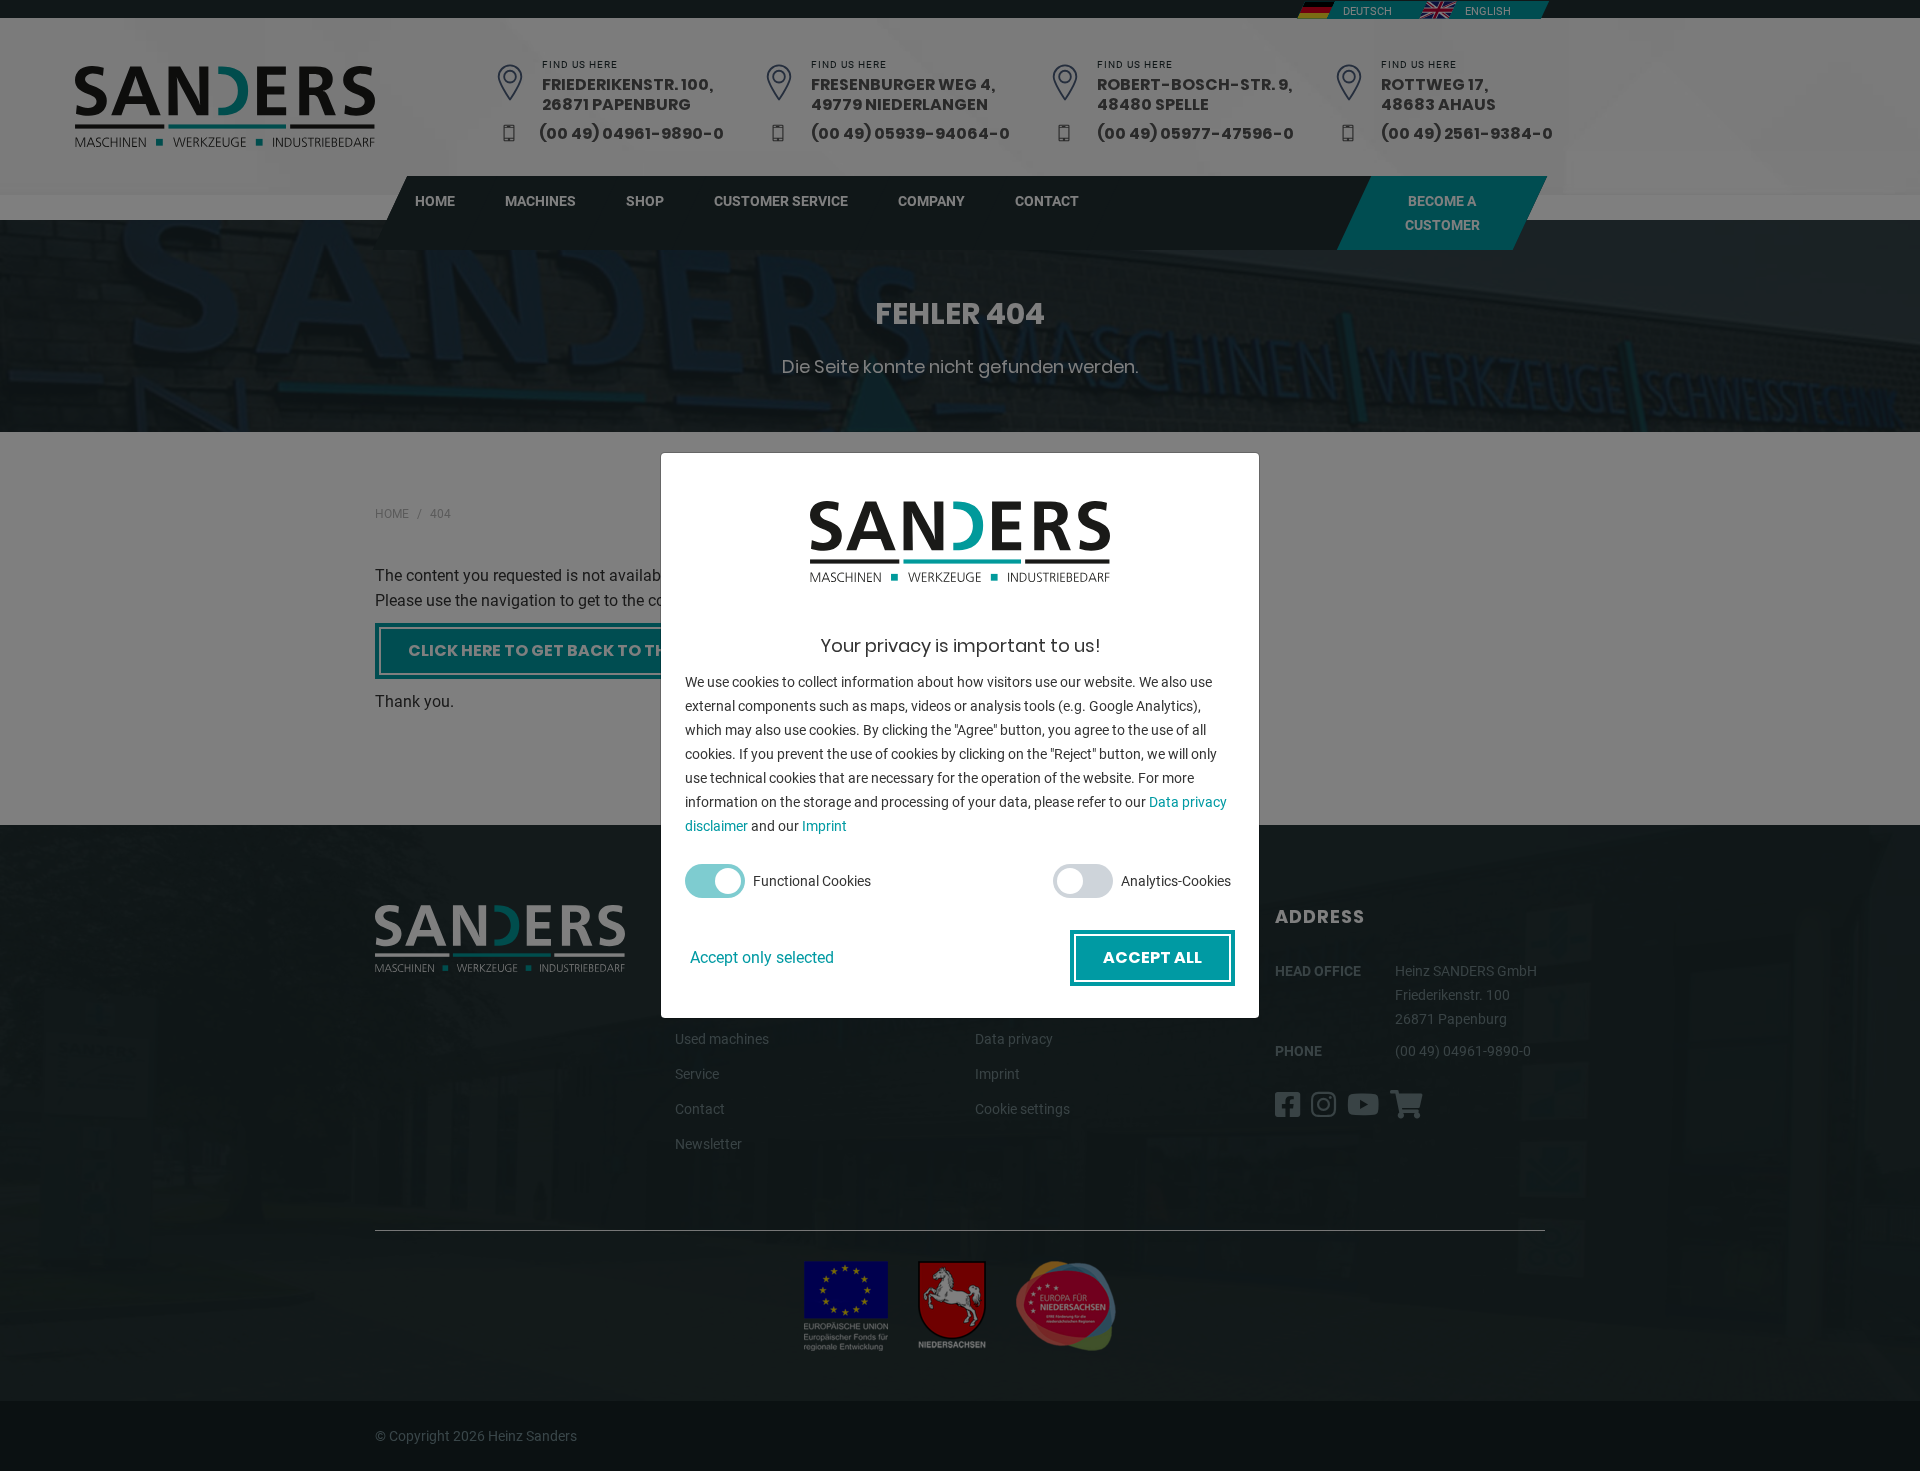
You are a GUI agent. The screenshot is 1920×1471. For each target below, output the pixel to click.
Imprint (824, 826)
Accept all (1152, 957)
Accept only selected (762, 957)
